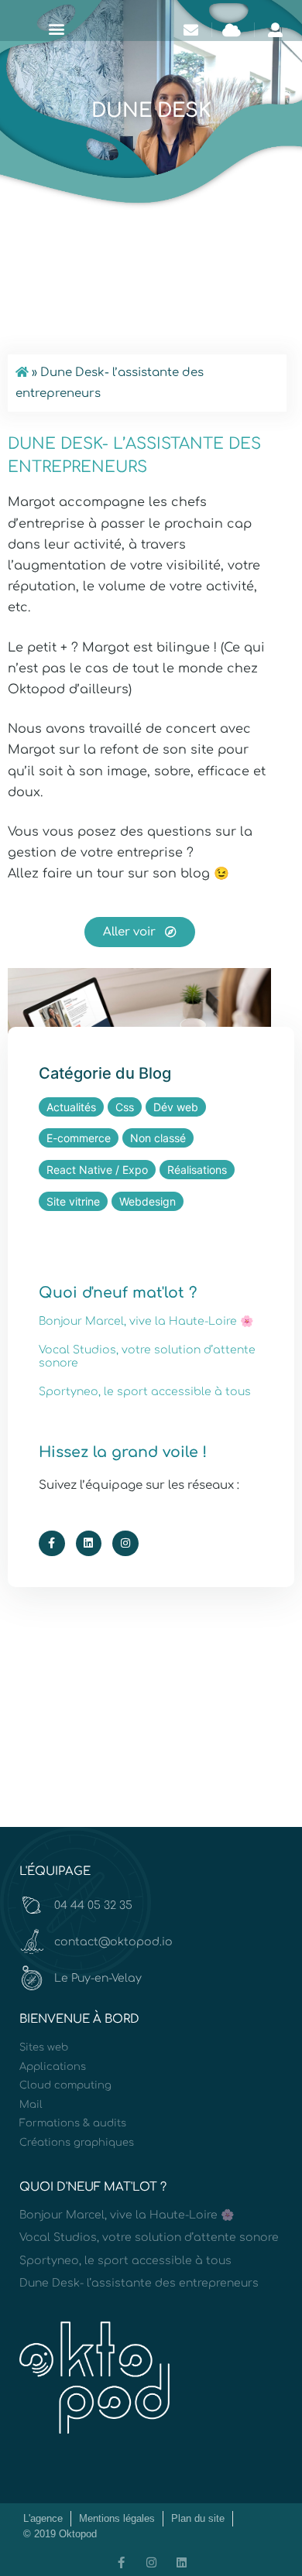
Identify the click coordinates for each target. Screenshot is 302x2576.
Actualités (71, 1107)
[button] (56, 28)
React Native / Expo (97, 1170)
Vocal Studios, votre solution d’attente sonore (149, 2237)
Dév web (176, 1107)
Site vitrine (73, 1201)
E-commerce (79, 1138)
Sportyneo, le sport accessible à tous (145, 1392)
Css (125, 1107)
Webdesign (148, 1201)
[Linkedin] (89, 1544)
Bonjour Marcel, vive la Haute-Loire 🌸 (146, 1321)
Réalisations (197, 1170)
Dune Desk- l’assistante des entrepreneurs (139, 2283)
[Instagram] (125, 1544)
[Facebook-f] (52, 1544)
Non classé (158, 1138)
